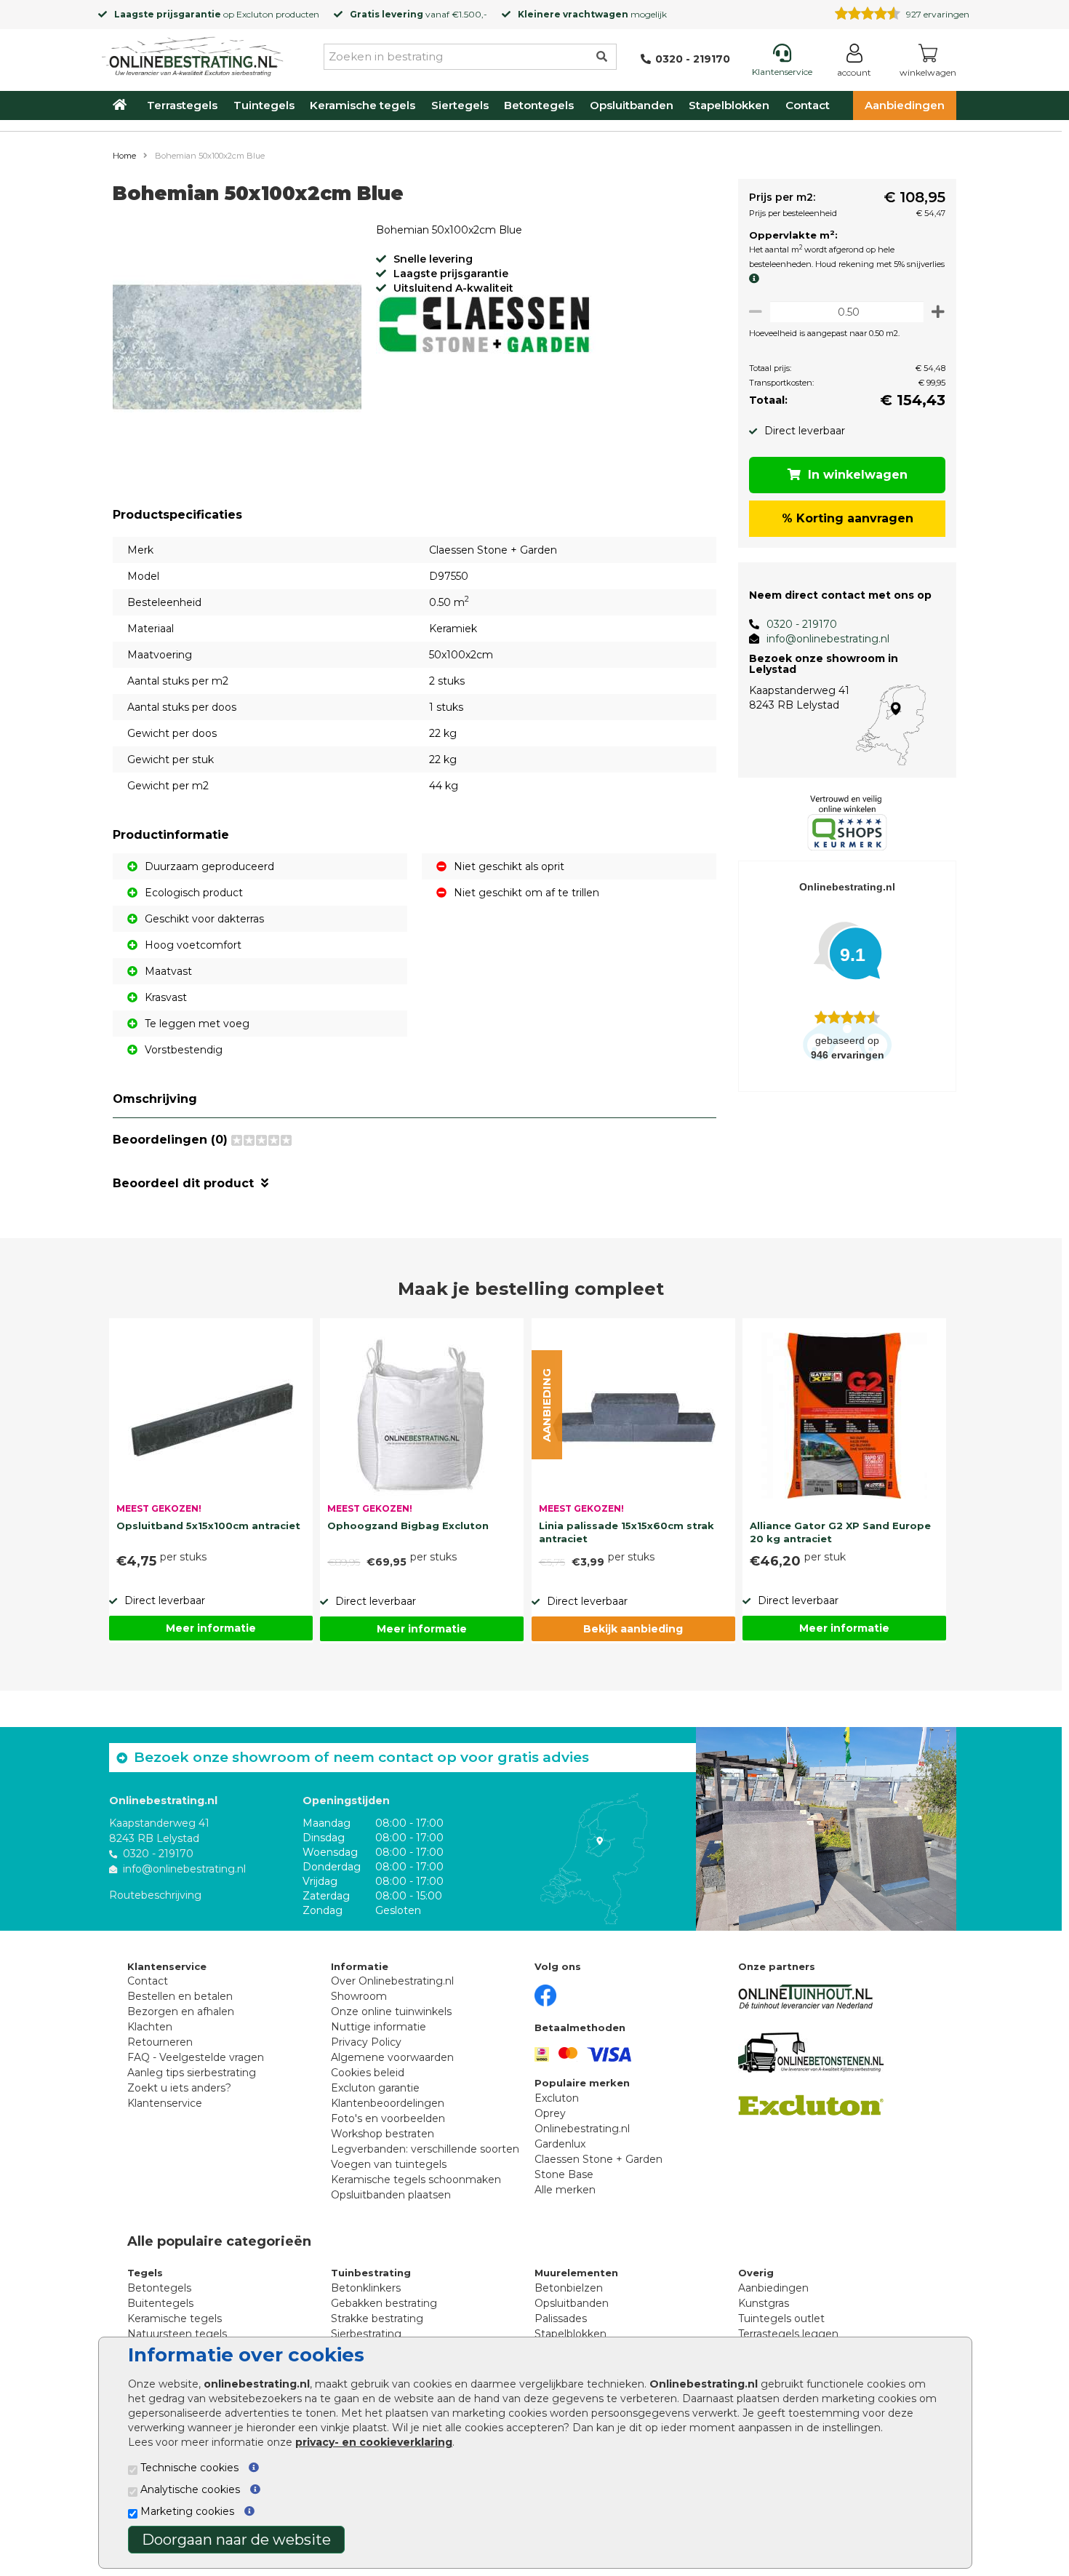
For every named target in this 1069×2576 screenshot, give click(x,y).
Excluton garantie (375, 2088)
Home (124, 156)
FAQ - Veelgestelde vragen (196, 2057)
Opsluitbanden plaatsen (391, 2195)
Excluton (255, 14)
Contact (808, 105)
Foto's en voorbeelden (388, 2118)
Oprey (550, 2113)
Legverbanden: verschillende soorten (425, 2149)
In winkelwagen (858, 475)
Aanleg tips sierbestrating (192, 2073)
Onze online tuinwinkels (391, 2011)
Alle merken (565, 2190)
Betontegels (539, 105)
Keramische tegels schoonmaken (416, 2180)
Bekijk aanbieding (633, 1629)
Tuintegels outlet (781, 2318)
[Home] (193, 54)
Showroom (359, 1996)
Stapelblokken (729, 105)
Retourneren (160, 2042)
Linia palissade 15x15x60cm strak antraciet (626, 1532)
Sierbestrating (366, 2334)
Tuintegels (264, 105)
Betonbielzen (569, 2288)
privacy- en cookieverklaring (374, 2442)
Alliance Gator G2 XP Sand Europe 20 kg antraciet (840, 1532)
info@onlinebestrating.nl (828, 639)
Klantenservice (165, 2103)
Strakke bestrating (377, 2318)
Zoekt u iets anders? (179, 2088)
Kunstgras (764, 2303)
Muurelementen (576, 2273)
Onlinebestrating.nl (582, 2129)
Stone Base (564, 2174)
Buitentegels (160, 2303)
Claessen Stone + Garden (598, 2159)
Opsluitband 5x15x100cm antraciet (208, 1526)
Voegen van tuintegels (389, 2164)
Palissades (561, 2318)
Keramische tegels (363, 105)
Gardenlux (560, 2144)
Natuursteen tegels (177, 2334)
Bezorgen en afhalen (181, 2011)
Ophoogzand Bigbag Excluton (408, 1526)
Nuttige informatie (379, 2027)
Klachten (150, 2027)
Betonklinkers (366, 2288)
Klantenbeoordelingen (388, 2103)
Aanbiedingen (905, 105)
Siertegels (460, 105)
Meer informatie (211, 1628)
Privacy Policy (366, 2042)
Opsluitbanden (632, 105)
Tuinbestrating (371, 2273)
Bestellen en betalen (180, 1996)
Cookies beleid (368, 2073)
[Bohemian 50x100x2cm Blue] (237, 349)
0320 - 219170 (802, 624)
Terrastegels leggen (788, 2334)
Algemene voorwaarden (392, 2057)
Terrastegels (182, 105)
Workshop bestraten (383, 2134)
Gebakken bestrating (384, 2303)
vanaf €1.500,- (419, 14)
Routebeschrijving (155, 1895)
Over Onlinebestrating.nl (392, 1981)
